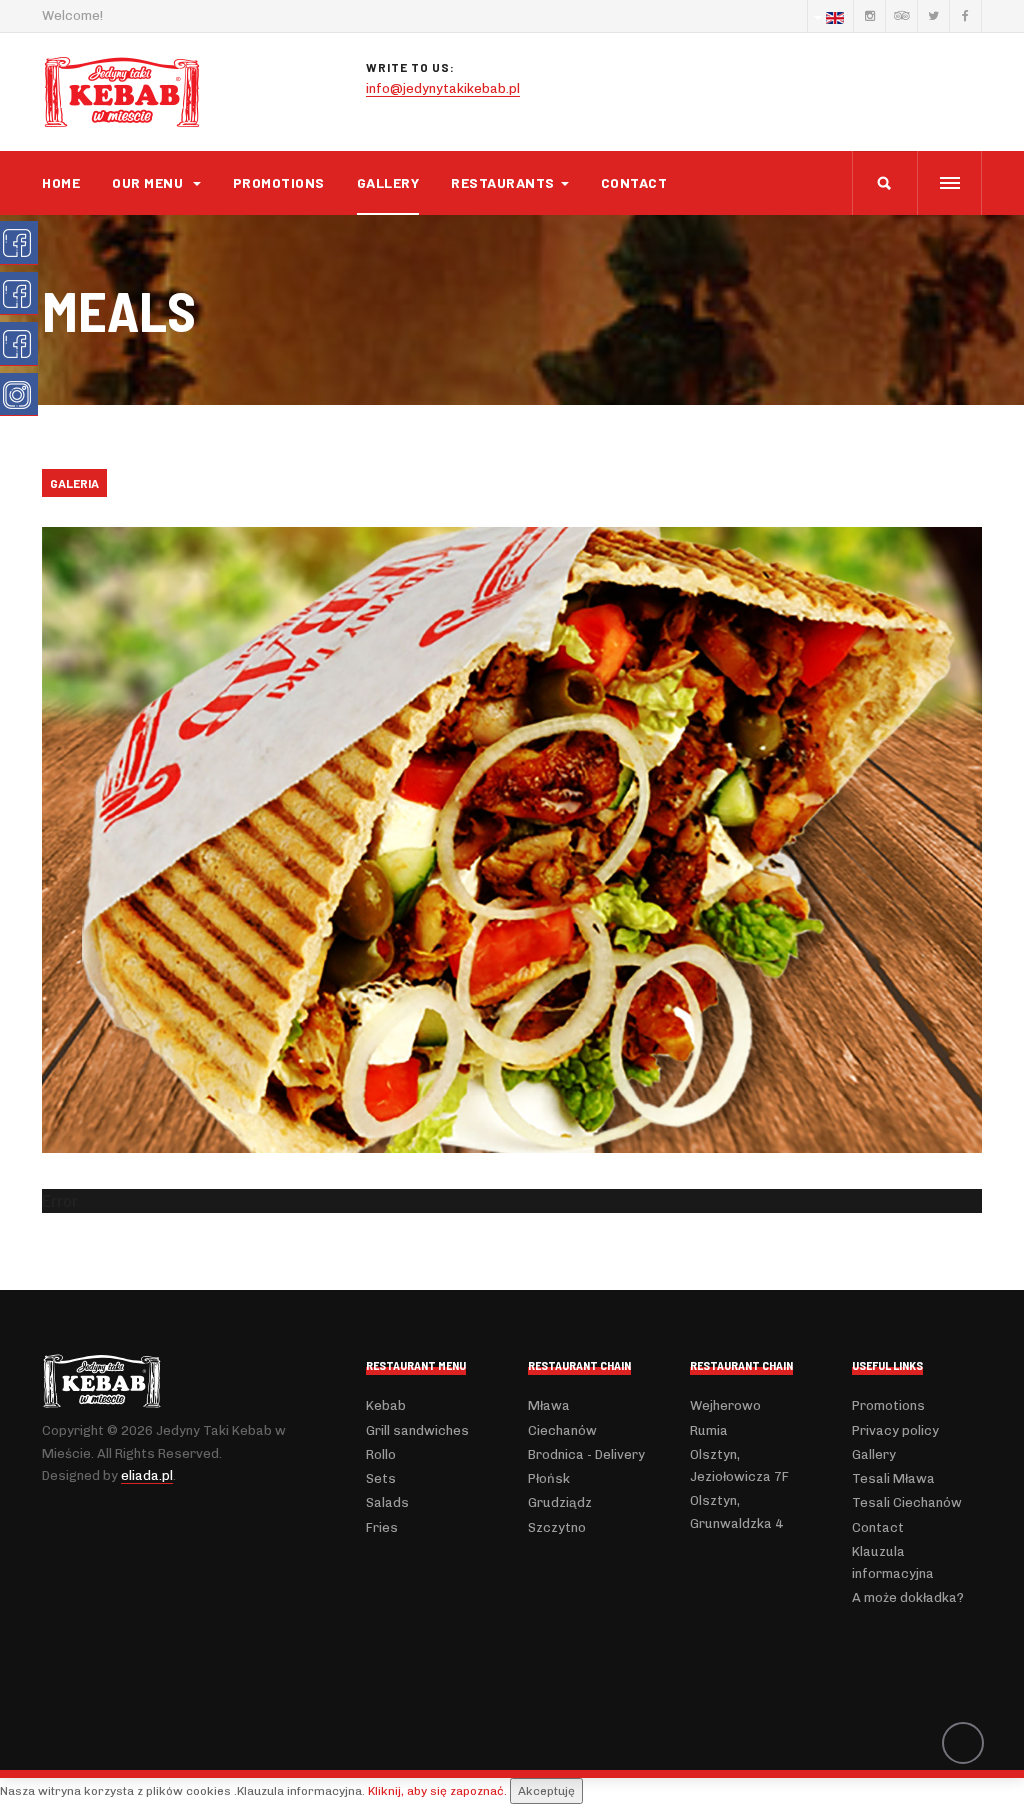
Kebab (386, 1405)
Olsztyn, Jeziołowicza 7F (739, 1465)
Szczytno (557, 1527)
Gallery (388, 182)
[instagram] (869, 16)
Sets (381, 1478)
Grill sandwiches (417, 1430)
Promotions (279, 182)
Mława (549, 1405)
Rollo (381, 1454)
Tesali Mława (893, 1478)
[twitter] (933, 16)
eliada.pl (147, 1475)
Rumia (709, 1430)
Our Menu (149, 182)
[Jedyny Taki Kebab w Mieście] (122, 92)
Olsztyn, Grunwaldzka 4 (736, 1511)
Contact (634, 182)
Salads (387, 1502)
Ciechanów (562, 1430)
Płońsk (549, 1478)
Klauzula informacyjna (893, 1562)
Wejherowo (725, 1405)
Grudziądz (560, 1502)
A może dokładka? (908, 1597)
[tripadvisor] (901, 16)
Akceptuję (546, 1791)
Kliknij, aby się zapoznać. (437, 1791)
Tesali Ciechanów (907, 1502)
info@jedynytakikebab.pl (443, 88)
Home (61, 182)
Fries (382, 1527)
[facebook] (965, 16)
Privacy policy (895, 1430)
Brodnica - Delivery (586, 1454)
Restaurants (503, 182)
